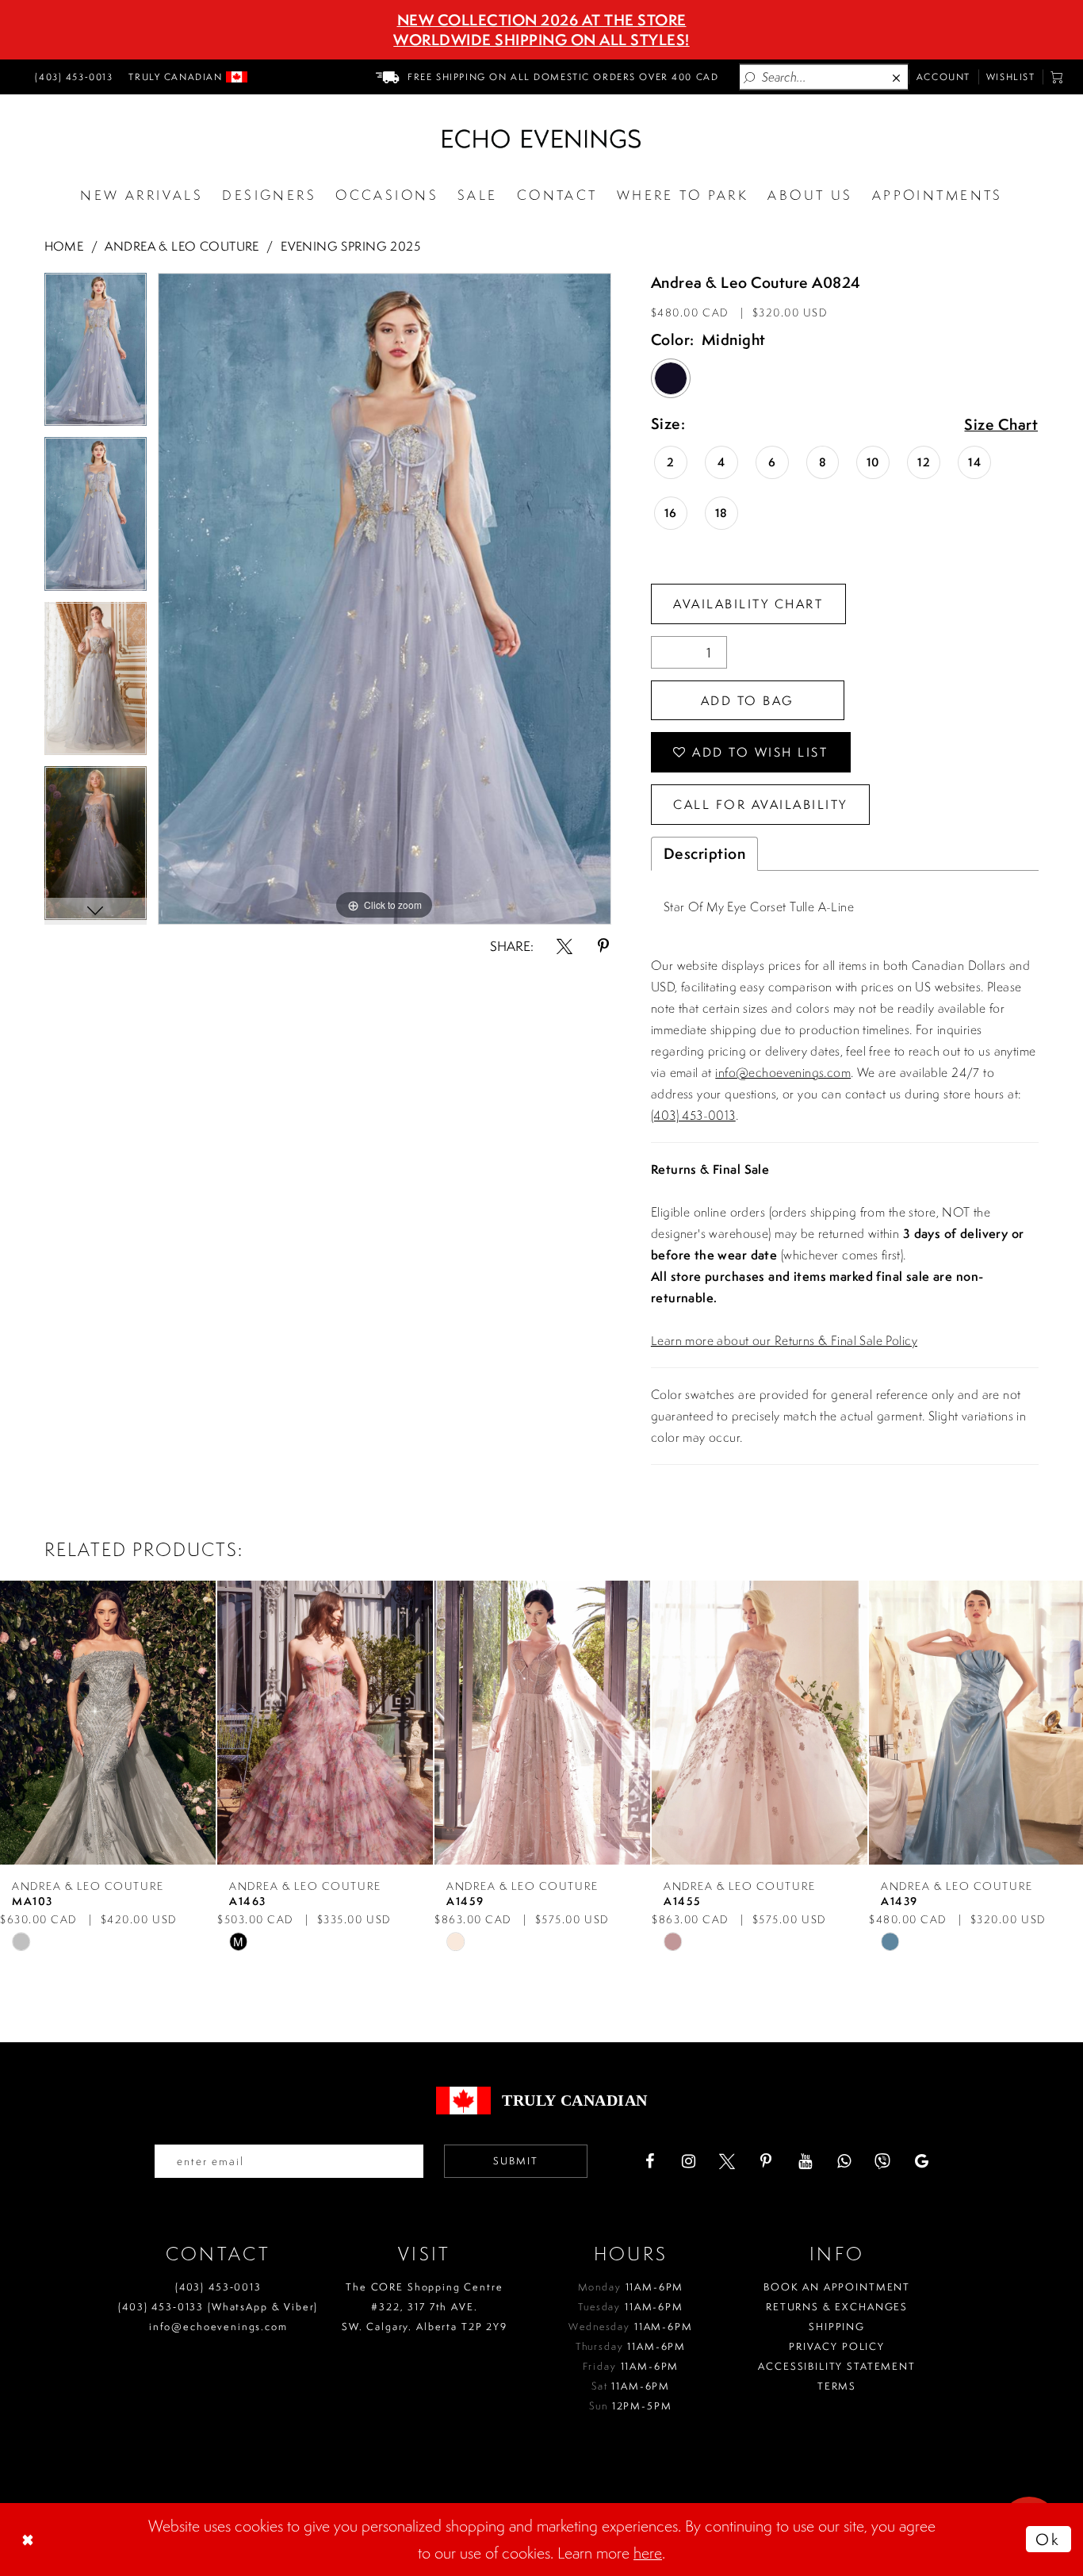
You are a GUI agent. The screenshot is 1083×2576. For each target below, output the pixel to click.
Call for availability (760, 804)
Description (705, 853)
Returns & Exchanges (837, 2307)
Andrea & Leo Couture (182, 246)
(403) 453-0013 (693, 1115)
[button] (1057, 77)
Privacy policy (837, 2346)
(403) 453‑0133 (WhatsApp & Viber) (218, 2307)
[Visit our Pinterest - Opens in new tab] (766, 2161)
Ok (1048, 2539)
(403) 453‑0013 (218, 2287)
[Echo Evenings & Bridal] (541, 139)
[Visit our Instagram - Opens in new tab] (688, 2161)
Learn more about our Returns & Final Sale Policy (784, 1340)
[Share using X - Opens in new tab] (564, 946)
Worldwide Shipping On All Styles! (541, 40)
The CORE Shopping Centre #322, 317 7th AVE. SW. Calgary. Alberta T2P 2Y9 (425, 2307)
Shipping (837, 2327)
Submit (516, 2161)
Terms (837, 2386)
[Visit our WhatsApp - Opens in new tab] (844, 2161)
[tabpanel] (96, 355)
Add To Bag (748, 700)
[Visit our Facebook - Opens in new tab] (649, 2161)
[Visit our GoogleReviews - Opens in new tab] (921, 2161)
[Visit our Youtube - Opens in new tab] (805, 2161)
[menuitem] (71, 77)
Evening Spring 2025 (350, 246)
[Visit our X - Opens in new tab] (727, 2161)
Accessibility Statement (837, 2366)
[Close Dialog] (29, 2540)
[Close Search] (897, 77)
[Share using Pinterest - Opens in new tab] (603, 946)
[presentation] (108, 1722)
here (648, 2553)
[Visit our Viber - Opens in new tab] (882, 2161)
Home (64, 246)
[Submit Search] (750, 77)
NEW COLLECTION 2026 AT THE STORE (542, 20)
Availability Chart (748, 604)
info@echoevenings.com (783, 1072)
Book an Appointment (837, 2287)
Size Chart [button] (1001, 425)
